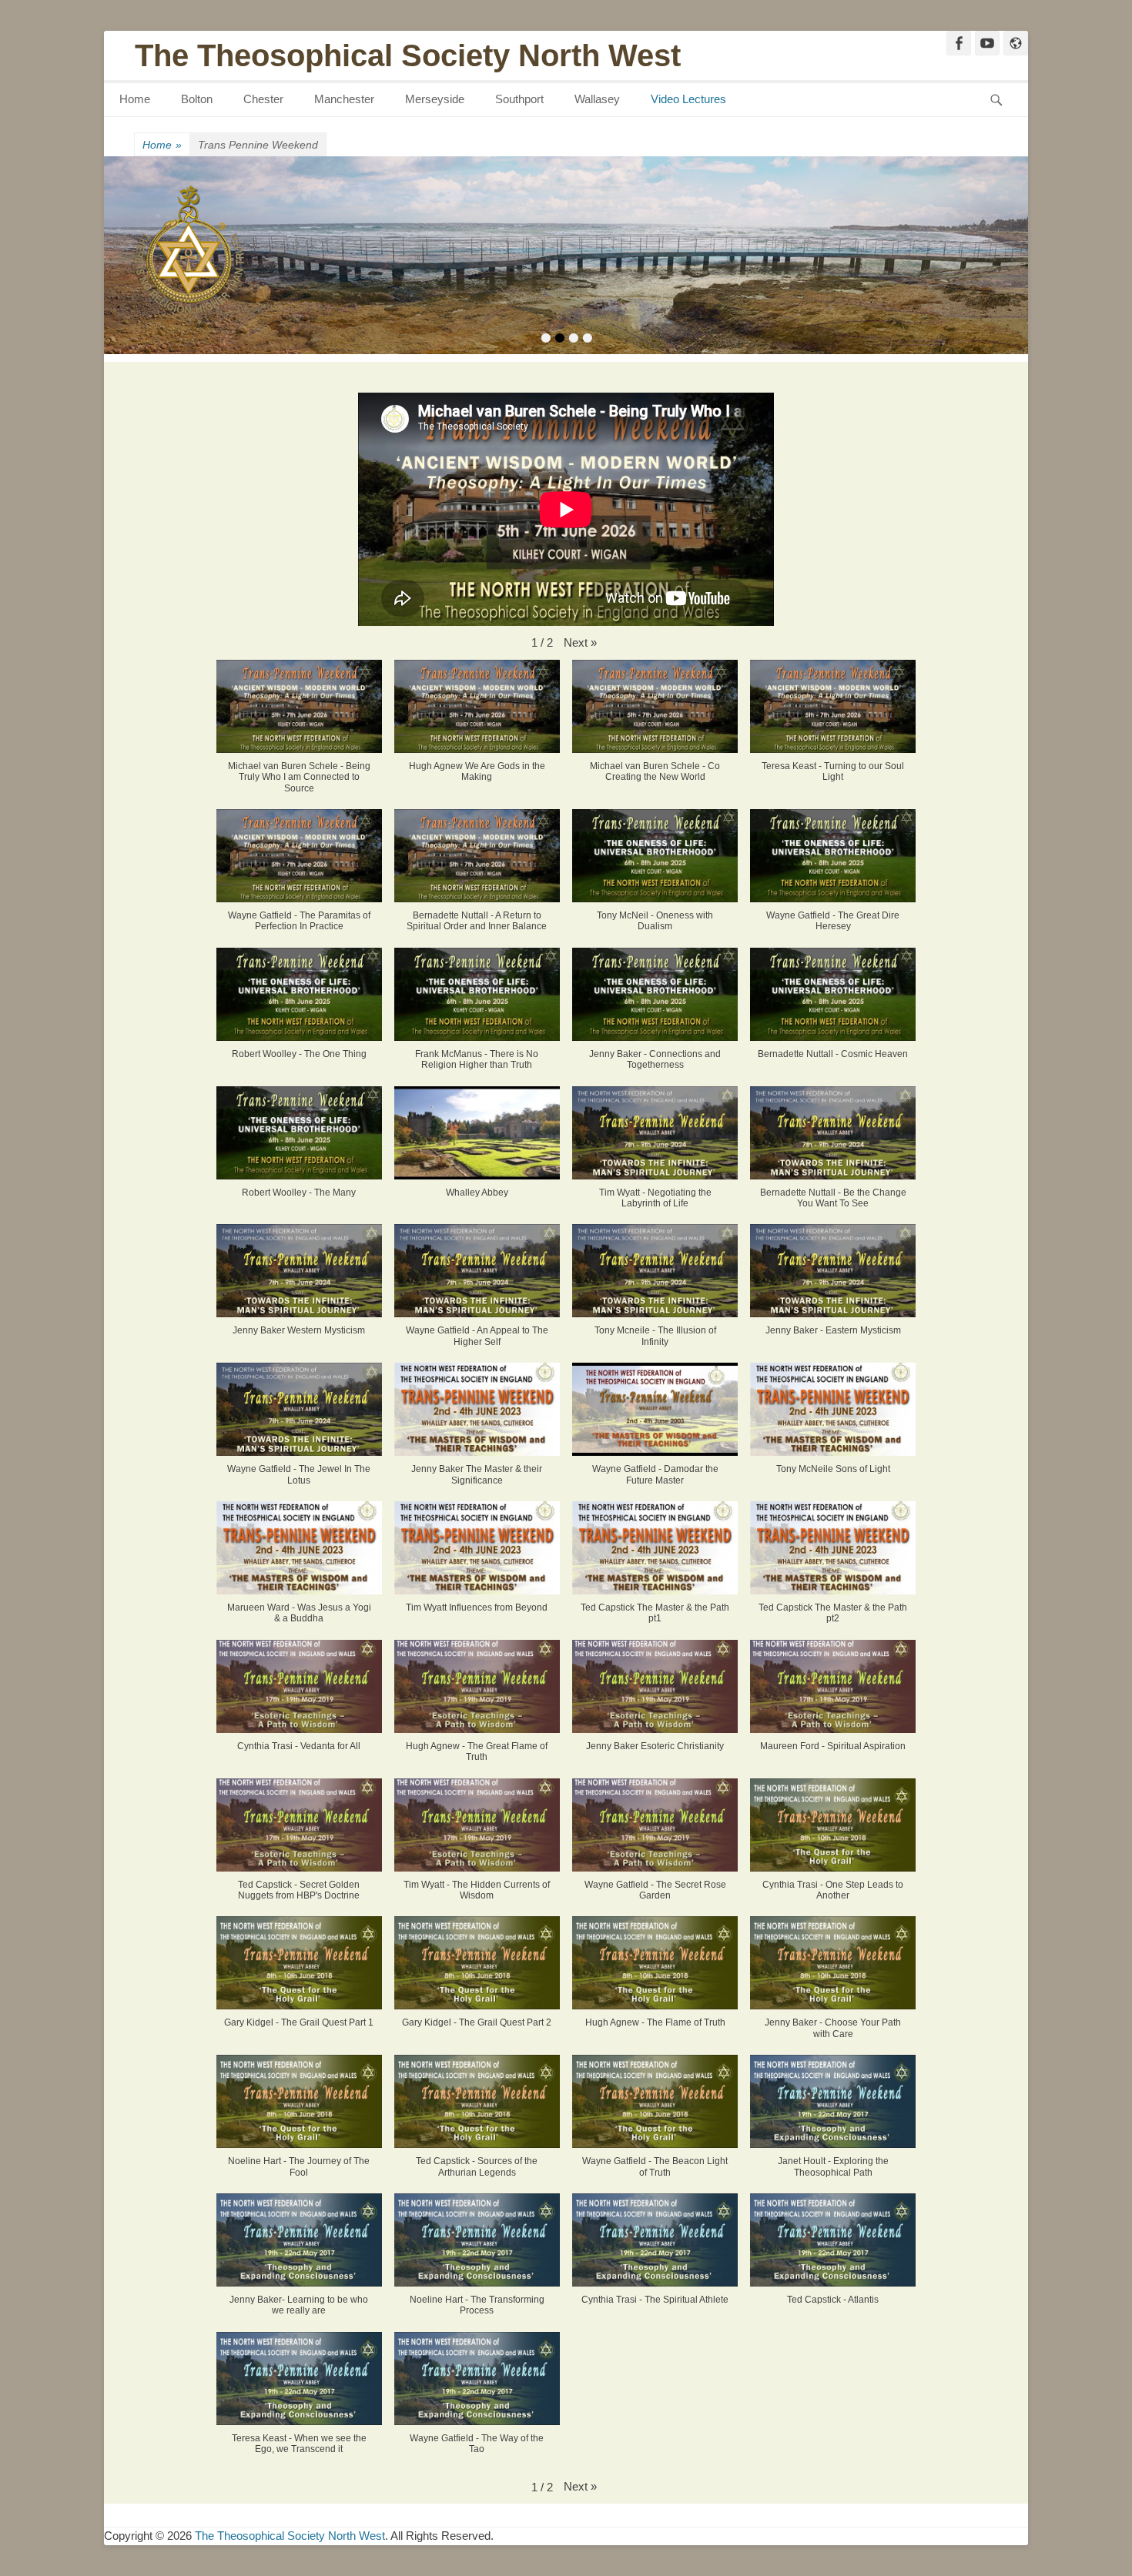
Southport (519, 99)
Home (135, 99)
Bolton (197, 99)
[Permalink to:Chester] (566, 256)
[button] (580, 643)
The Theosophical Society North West (408, 55)
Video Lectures (688, 99)
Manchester (344, 99)
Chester (263, 99)
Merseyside (435, 99)
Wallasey (597, 99)
